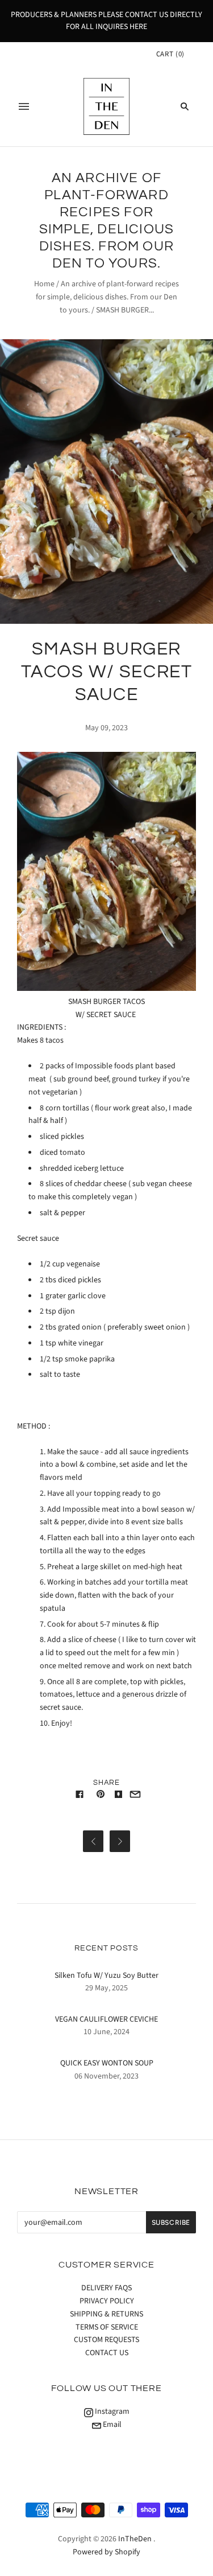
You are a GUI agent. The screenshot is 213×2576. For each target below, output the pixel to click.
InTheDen (135, 2539)
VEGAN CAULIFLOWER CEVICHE (106, 2019)
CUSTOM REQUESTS (106, 2340)
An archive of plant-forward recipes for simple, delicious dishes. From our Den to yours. (107, 297)
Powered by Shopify (106, 2552)
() (170, 54)
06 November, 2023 (106, 2076)
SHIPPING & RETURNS (106, 2314)
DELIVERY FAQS (106, 2288)
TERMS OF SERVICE (107, 2327)
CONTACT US (107, 2353)
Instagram (111, 2412)
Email (111, 2425)
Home (44, 284)
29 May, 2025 (106, 1988)
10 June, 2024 (106, 2032)
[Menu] (24, 106)
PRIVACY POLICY (107, 2301)
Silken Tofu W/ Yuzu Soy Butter (106, 1976)
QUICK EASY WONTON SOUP (107, 2063)
